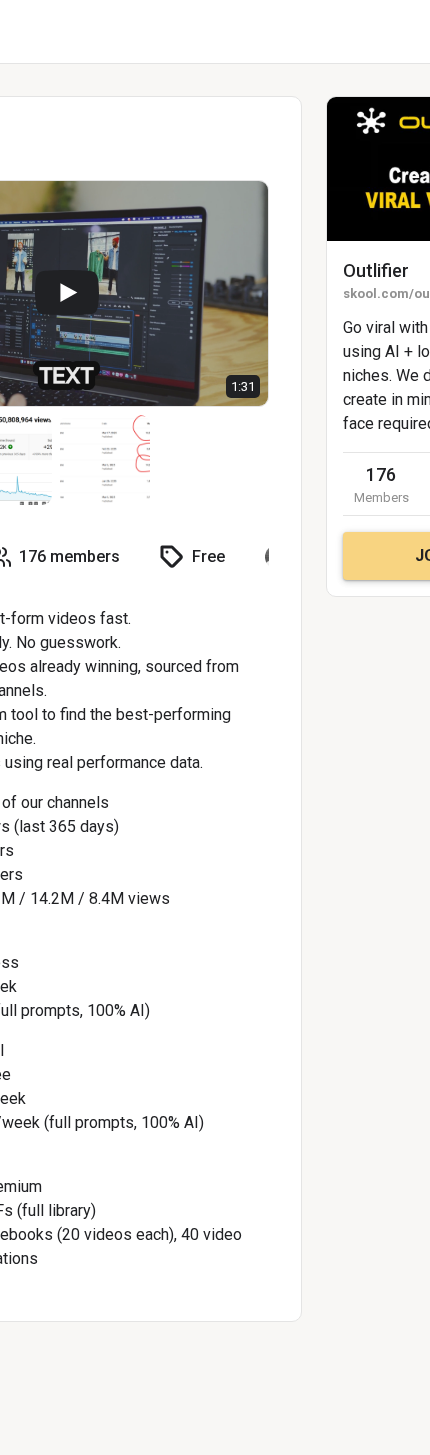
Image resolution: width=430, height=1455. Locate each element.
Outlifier (376, 270)
